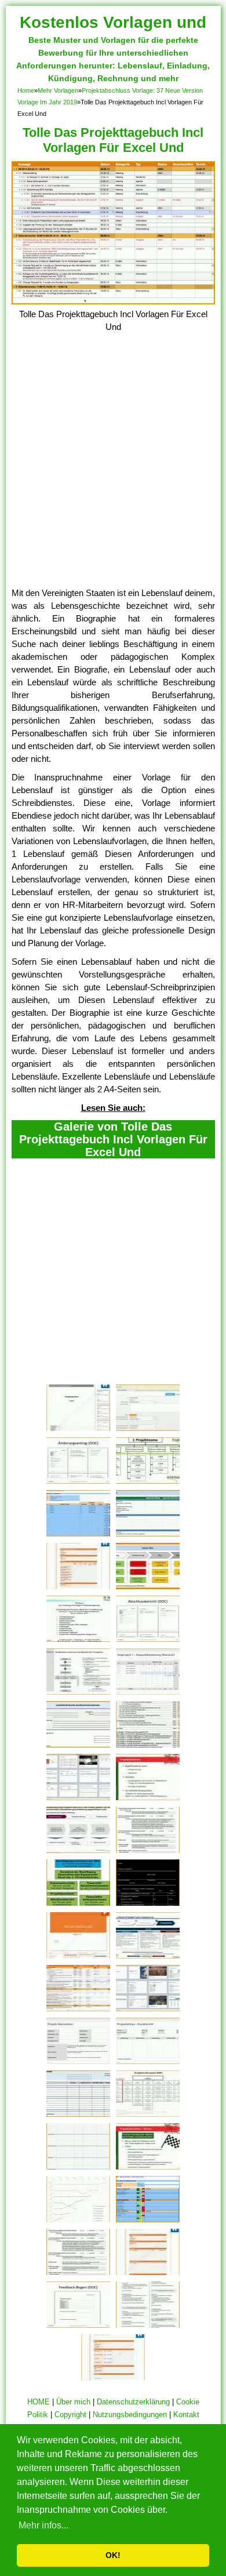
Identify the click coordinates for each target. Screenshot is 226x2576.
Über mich (73, 2402)
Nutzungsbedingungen (130, 2415)
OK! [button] (113, 2555)
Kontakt (186, 2415)
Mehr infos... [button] (43, 2525)
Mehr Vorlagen (58, 90)
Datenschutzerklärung (133, 2402)
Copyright (70, 2415)
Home (26, 90)
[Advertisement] (113, 468)
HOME (39, 2402)
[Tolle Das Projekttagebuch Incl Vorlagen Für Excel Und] (113, 301)
